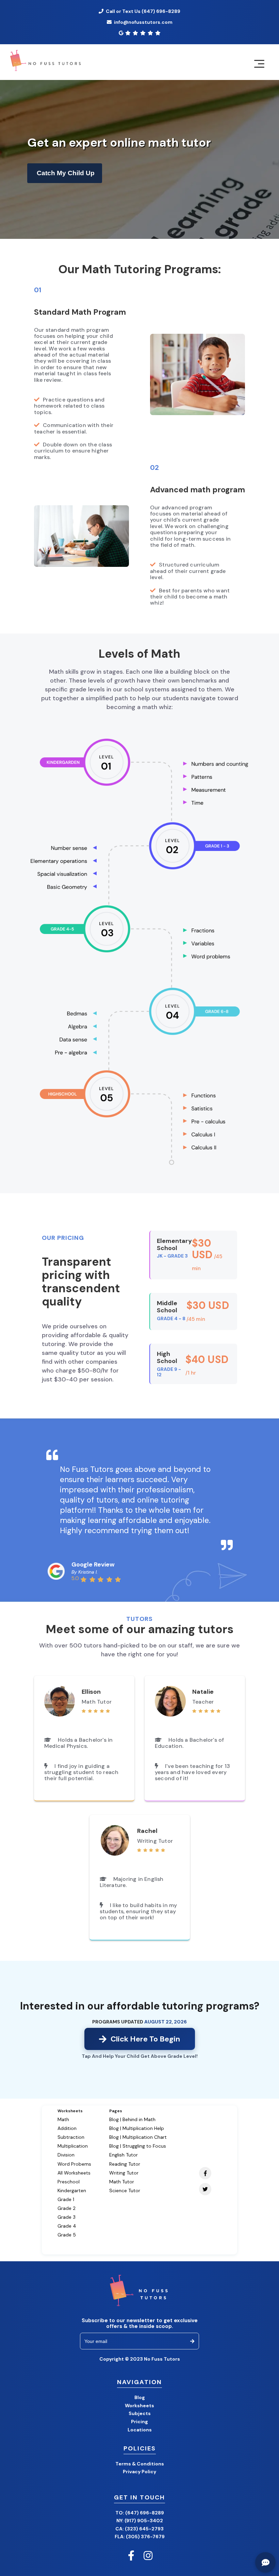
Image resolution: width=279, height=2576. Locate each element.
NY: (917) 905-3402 (140, 2521)
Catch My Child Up (66, 173)
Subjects (140, 2413)
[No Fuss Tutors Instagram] (148, 2556)
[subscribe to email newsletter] (192, 2341)
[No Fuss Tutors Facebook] (131, 2556)
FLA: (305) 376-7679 (140, 2537)
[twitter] (203, 2190)
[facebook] (203, 2174)
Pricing (139, 2422)
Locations (140, 2430)
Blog (140, 2397)
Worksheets (139, 2406)
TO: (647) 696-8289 (140, 2513)
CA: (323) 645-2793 (139, 2529)
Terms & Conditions (140, 2464)
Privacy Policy (139, 2472)
